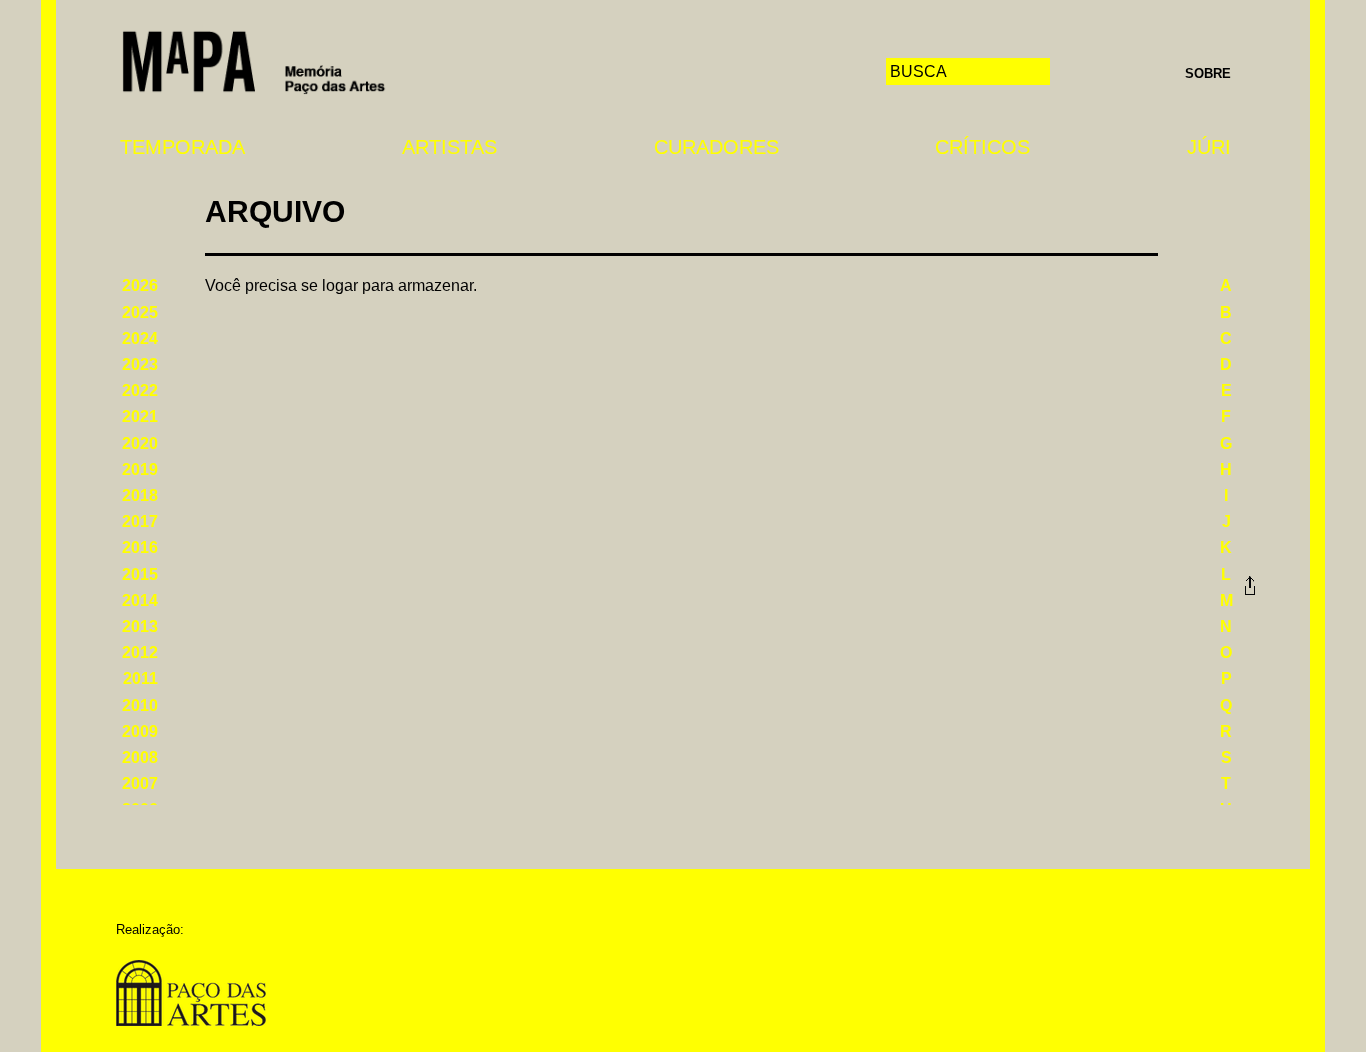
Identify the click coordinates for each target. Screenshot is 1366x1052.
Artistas (449, 147)
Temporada (182, 147)
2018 (140, 495)
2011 (140, 678)
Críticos (982, 147)
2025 (140, 312)
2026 (140, 285)
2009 (140, 731)
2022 (140, 390)
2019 (140, 469)
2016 (140, 547)
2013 (140, 626)
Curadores (716, 147)
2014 (140, 600)
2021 (140, 416)
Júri (1209, 147)
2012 (140, 652)
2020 (140, 443)
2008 (140, 757)
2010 (140, 705)
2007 (140, 783)
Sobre (1208, 73)
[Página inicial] (253, 60)
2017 (140, 521)
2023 (140, 364)
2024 (140, 338)
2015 (140, 574)
